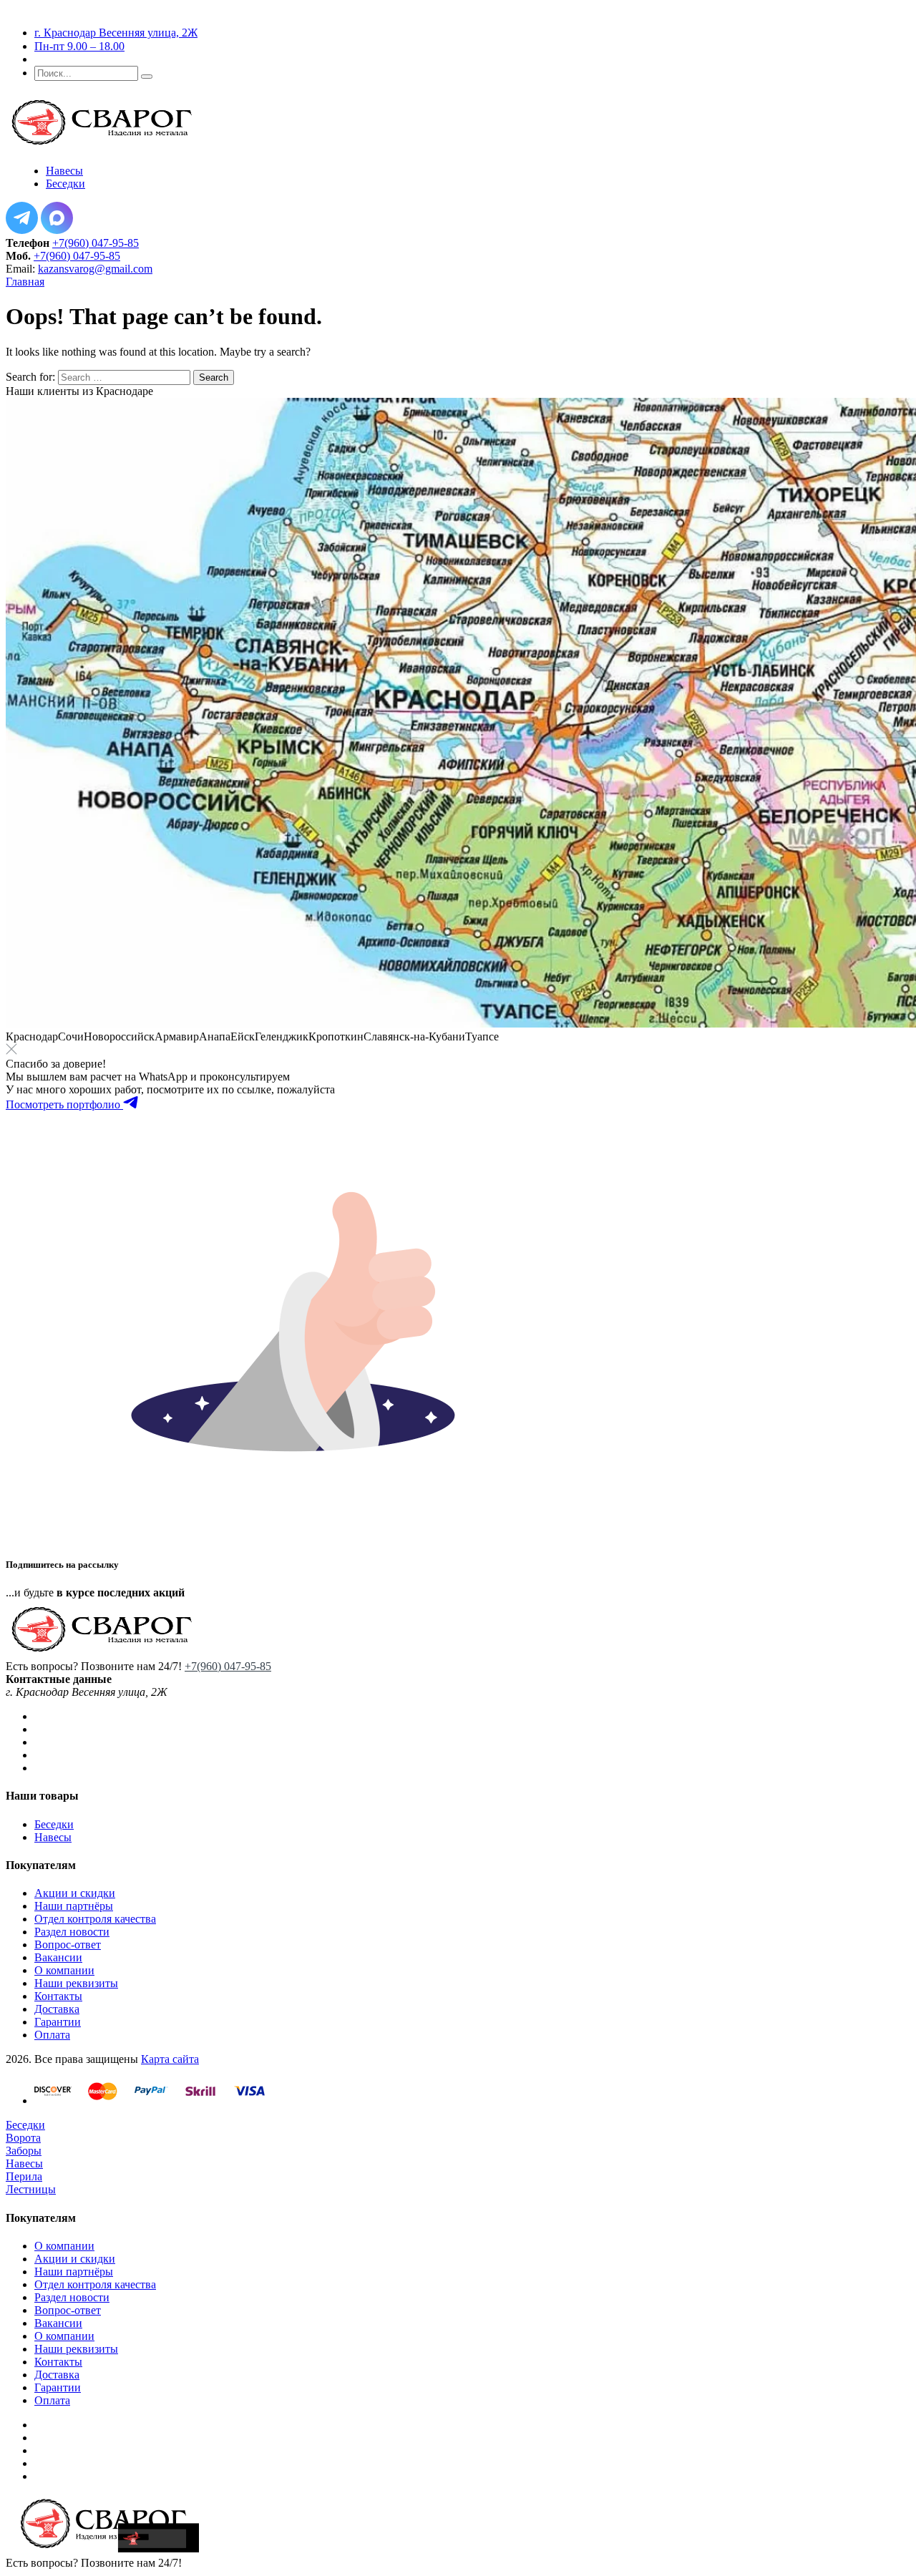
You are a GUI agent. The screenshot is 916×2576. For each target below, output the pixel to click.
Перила (24, 2176)
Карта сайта (170, 2059)
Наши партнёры (74, 1906)
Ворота (23, 2138)
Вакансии (58, 1957)
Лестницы (31, 2189)
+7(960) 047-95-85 (96, 243)
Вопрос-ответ (68, 1945)
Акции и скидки (75, 1893)
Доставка (57, 2009)
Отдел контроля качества (95, 1919)
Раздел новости (72, 1932)
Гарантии (58, 2022)
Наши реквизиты (76, 1983)
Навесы (53, 1837)
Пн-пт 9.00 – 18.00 (79, 46)
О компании (64, 1970)
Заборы (24, 2151)
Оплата (52, 2035)
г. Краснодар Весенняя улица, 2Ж (116, 33)
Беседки (54, 1824)
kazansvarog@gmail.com (95, 269)
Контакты (58, 1996)
